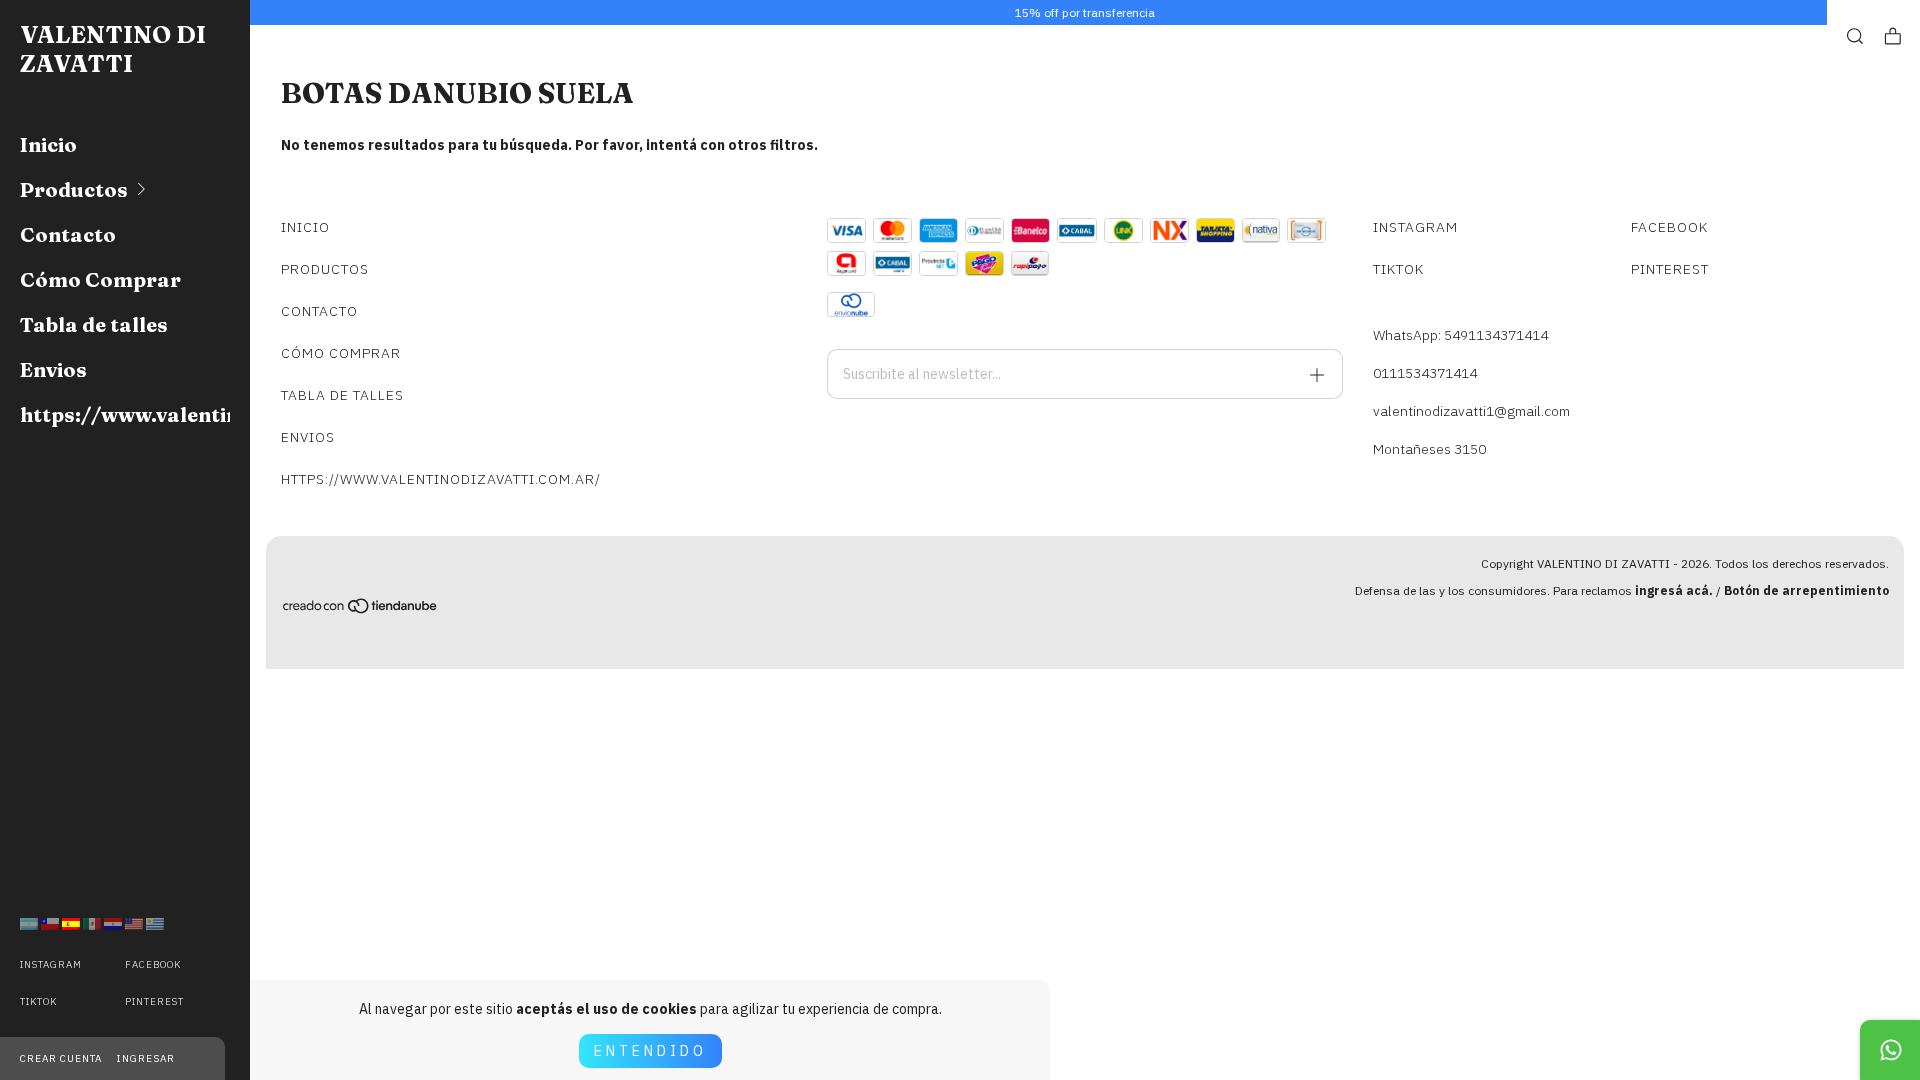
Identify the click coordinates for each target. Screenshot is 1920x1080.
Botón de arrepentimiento (1806, 590)
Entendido (650, 1051)
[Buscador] (1855, 36)
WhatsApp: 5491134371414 (1460, 335)
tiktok (38, 1001)
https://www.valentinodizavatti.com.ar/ (125, 414)
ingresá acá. (1674, 590)
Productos (74, 189)
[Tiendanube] (361, 609)
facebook (153, 964)
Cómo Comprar (100, 279)
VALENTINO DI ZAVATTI (113, 49)
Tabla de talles (94, 324)
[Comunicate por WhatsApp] (1890, 1050)
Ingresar (146, 1058)
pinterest (154, 1001)
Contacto (68, 234)
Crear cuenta (61, 1058)
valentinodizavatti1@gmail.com (1471, 411)
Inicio (48, 144)
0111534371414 (1425, 373)
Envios (53, 369)
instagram (51, 964)
